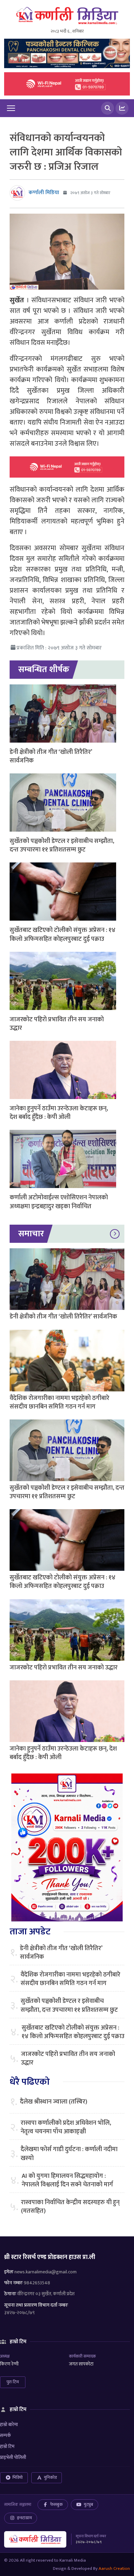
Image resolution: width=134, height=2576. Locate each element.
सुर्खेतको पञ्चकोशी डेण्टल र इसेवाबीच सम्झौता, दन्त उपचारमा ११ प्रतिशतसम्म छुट (62, 845)
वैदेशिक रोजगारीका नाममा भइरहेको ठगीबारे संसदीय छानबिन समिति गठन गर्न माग (59, 1403)
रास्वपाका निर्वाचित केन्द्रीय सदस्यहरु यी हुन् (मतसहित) (70, 2207)
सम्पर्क (5, 2435)
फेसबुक (57, 2504)
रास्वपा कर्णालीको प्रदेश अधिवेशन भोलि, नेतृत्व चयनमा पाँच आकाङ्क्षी (66, 2127)
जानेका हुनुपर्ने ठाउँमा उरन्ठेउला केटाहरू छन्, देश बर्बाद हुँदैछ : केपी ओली (59, 1113)
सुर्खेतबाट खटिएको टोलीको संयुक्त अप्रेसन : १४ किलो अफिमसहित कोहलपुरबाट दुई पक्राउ (63, 935)
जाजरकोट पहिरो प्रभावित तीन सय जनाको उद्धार (57, 1024)
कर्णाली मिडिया (44, 193)
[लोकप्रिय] (122, 108)
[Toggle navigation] (11, 108)
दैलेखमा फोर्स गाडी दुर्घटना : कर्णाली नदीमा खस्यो (69, 2154)
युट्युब (88, 2504)
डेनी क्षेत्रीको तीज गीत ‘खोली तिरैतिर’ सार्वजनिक (51, 756)
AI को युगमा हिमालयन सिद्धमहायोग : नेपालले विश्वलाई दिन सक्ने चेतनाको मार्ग (67, 2181)
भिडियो (18, 2477)
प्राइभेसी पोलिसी (13, 2457)
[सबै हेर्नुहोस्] (115, 1234)
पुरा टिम (13, 2382)
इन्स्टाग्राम (24, 2518)
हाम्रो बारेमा (9, 2425)
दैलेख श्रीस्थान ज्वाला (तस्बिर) (54, 2102)
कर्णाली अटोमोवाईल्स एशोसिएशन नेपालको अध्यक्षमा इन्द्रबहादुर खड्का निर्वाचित (59, 1202)
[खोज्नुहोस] (108, 108)
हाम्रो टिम (7, 2446)
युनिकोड (50, 2477)
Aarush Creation (114, 2568)
